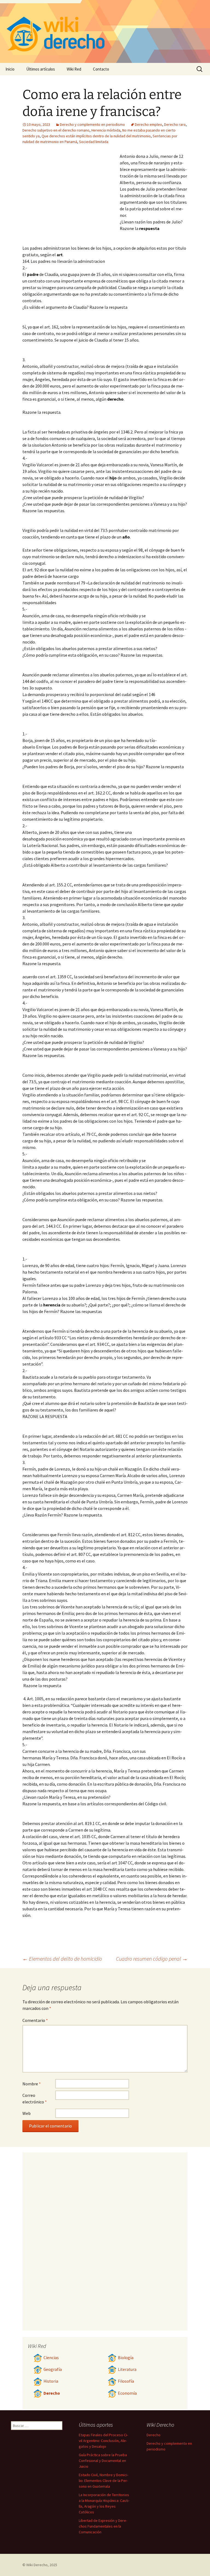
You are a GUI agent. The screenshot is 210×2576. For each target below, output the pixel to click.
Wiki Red (74, 69)
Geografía (53, 2369)
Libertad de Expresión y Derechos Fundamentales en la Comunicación (103, 2526)
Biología (126, 2358)
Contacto (101, 69)
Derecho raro (175, 124)
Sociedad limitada (94, 142)
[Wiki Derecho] (105, 31)
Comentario (35, 2020)
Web (27, 2113)
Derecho (52, 2393)
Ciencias (51, 2358)
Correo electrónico (35, 2098)
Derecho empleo (148, 124)
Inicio (10, 69)
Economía (127, 2393)
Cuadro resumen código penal (152, 1959)
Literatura (127, 2369)
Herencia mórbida (106, 130)
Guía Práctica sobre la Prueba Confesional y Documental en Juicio (103, 2461)
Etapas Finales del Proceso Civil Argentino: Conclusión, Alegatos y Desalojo (103, 2441)
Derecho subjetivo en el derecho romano (56, 130)
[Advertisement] (71, 194)
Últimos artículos (41, 69)
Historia (51, 2381)
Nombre (32, 2084)
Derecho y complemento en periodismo (92, 124)
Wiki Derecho (37, 2565)
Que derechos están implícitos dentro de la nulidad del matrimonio (96, 136)
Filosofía (126, 2381)
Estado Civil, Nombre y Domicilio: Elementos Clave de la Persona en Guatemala (103, 2481)
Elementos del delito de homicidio (62, 1959)
